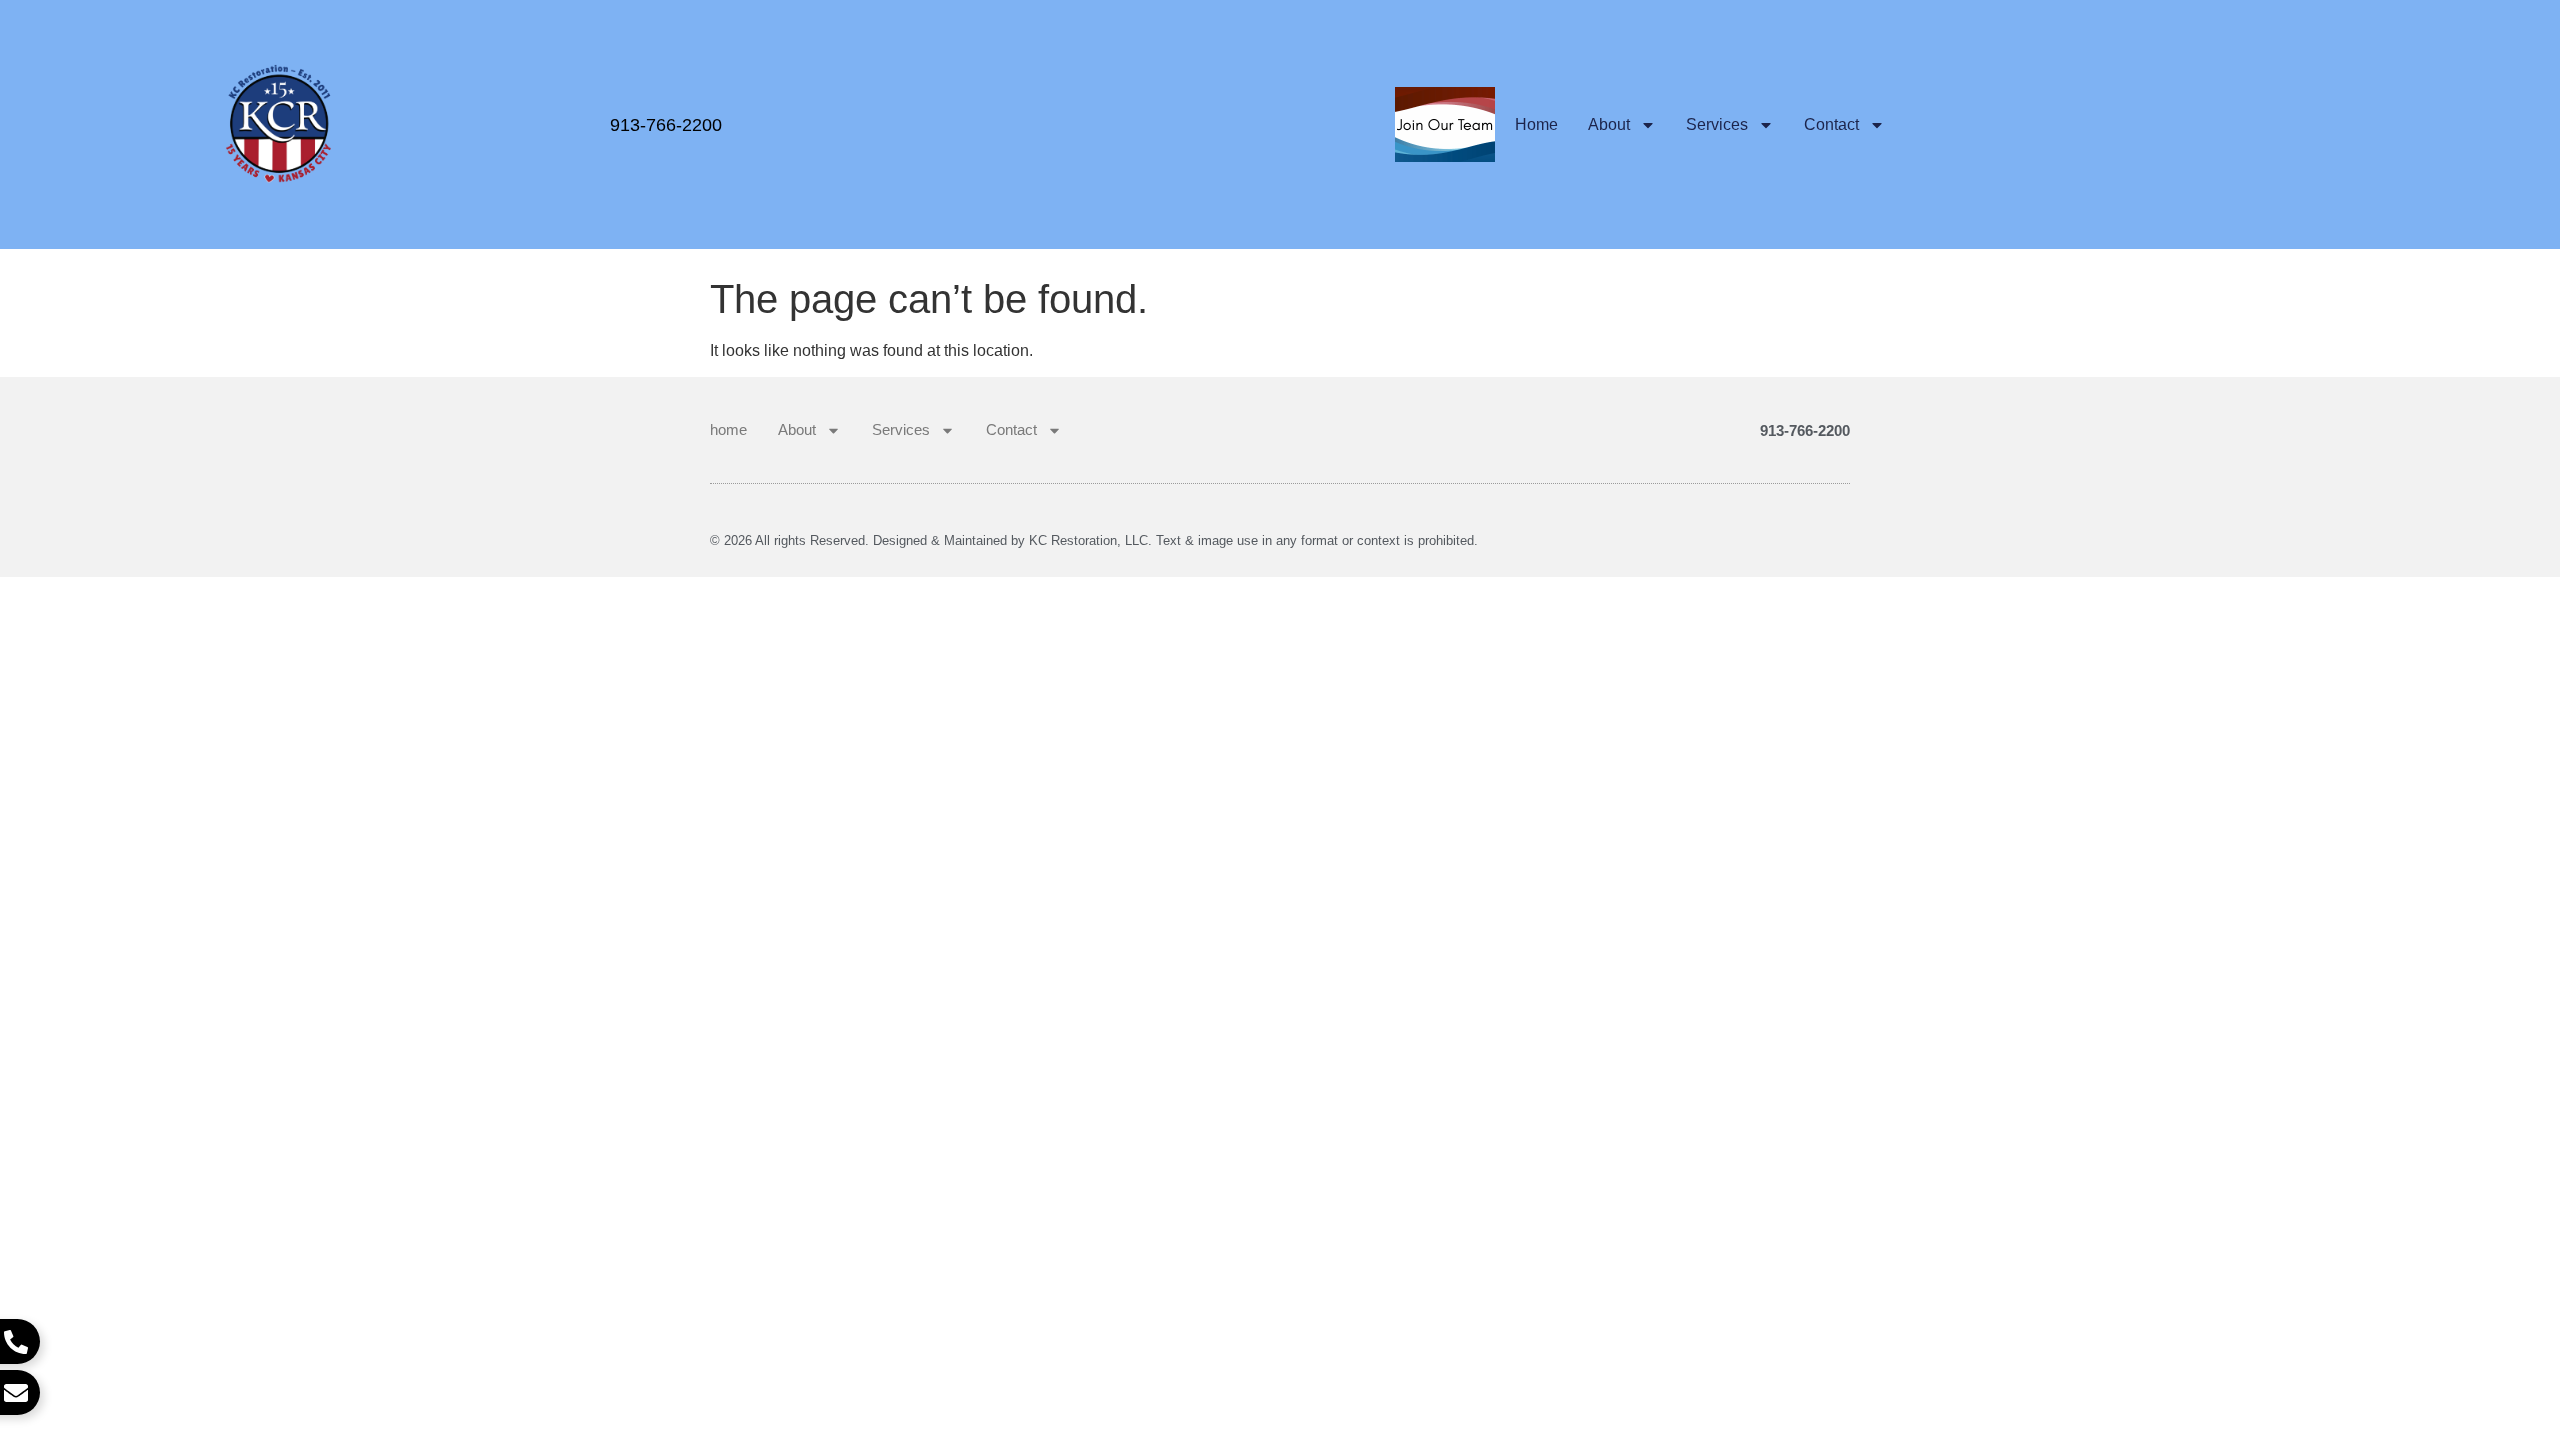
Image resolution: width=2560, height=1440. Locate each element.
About (1609, 124)
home (1536, 124)
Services (1717, 124)
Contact (1831, 124)
